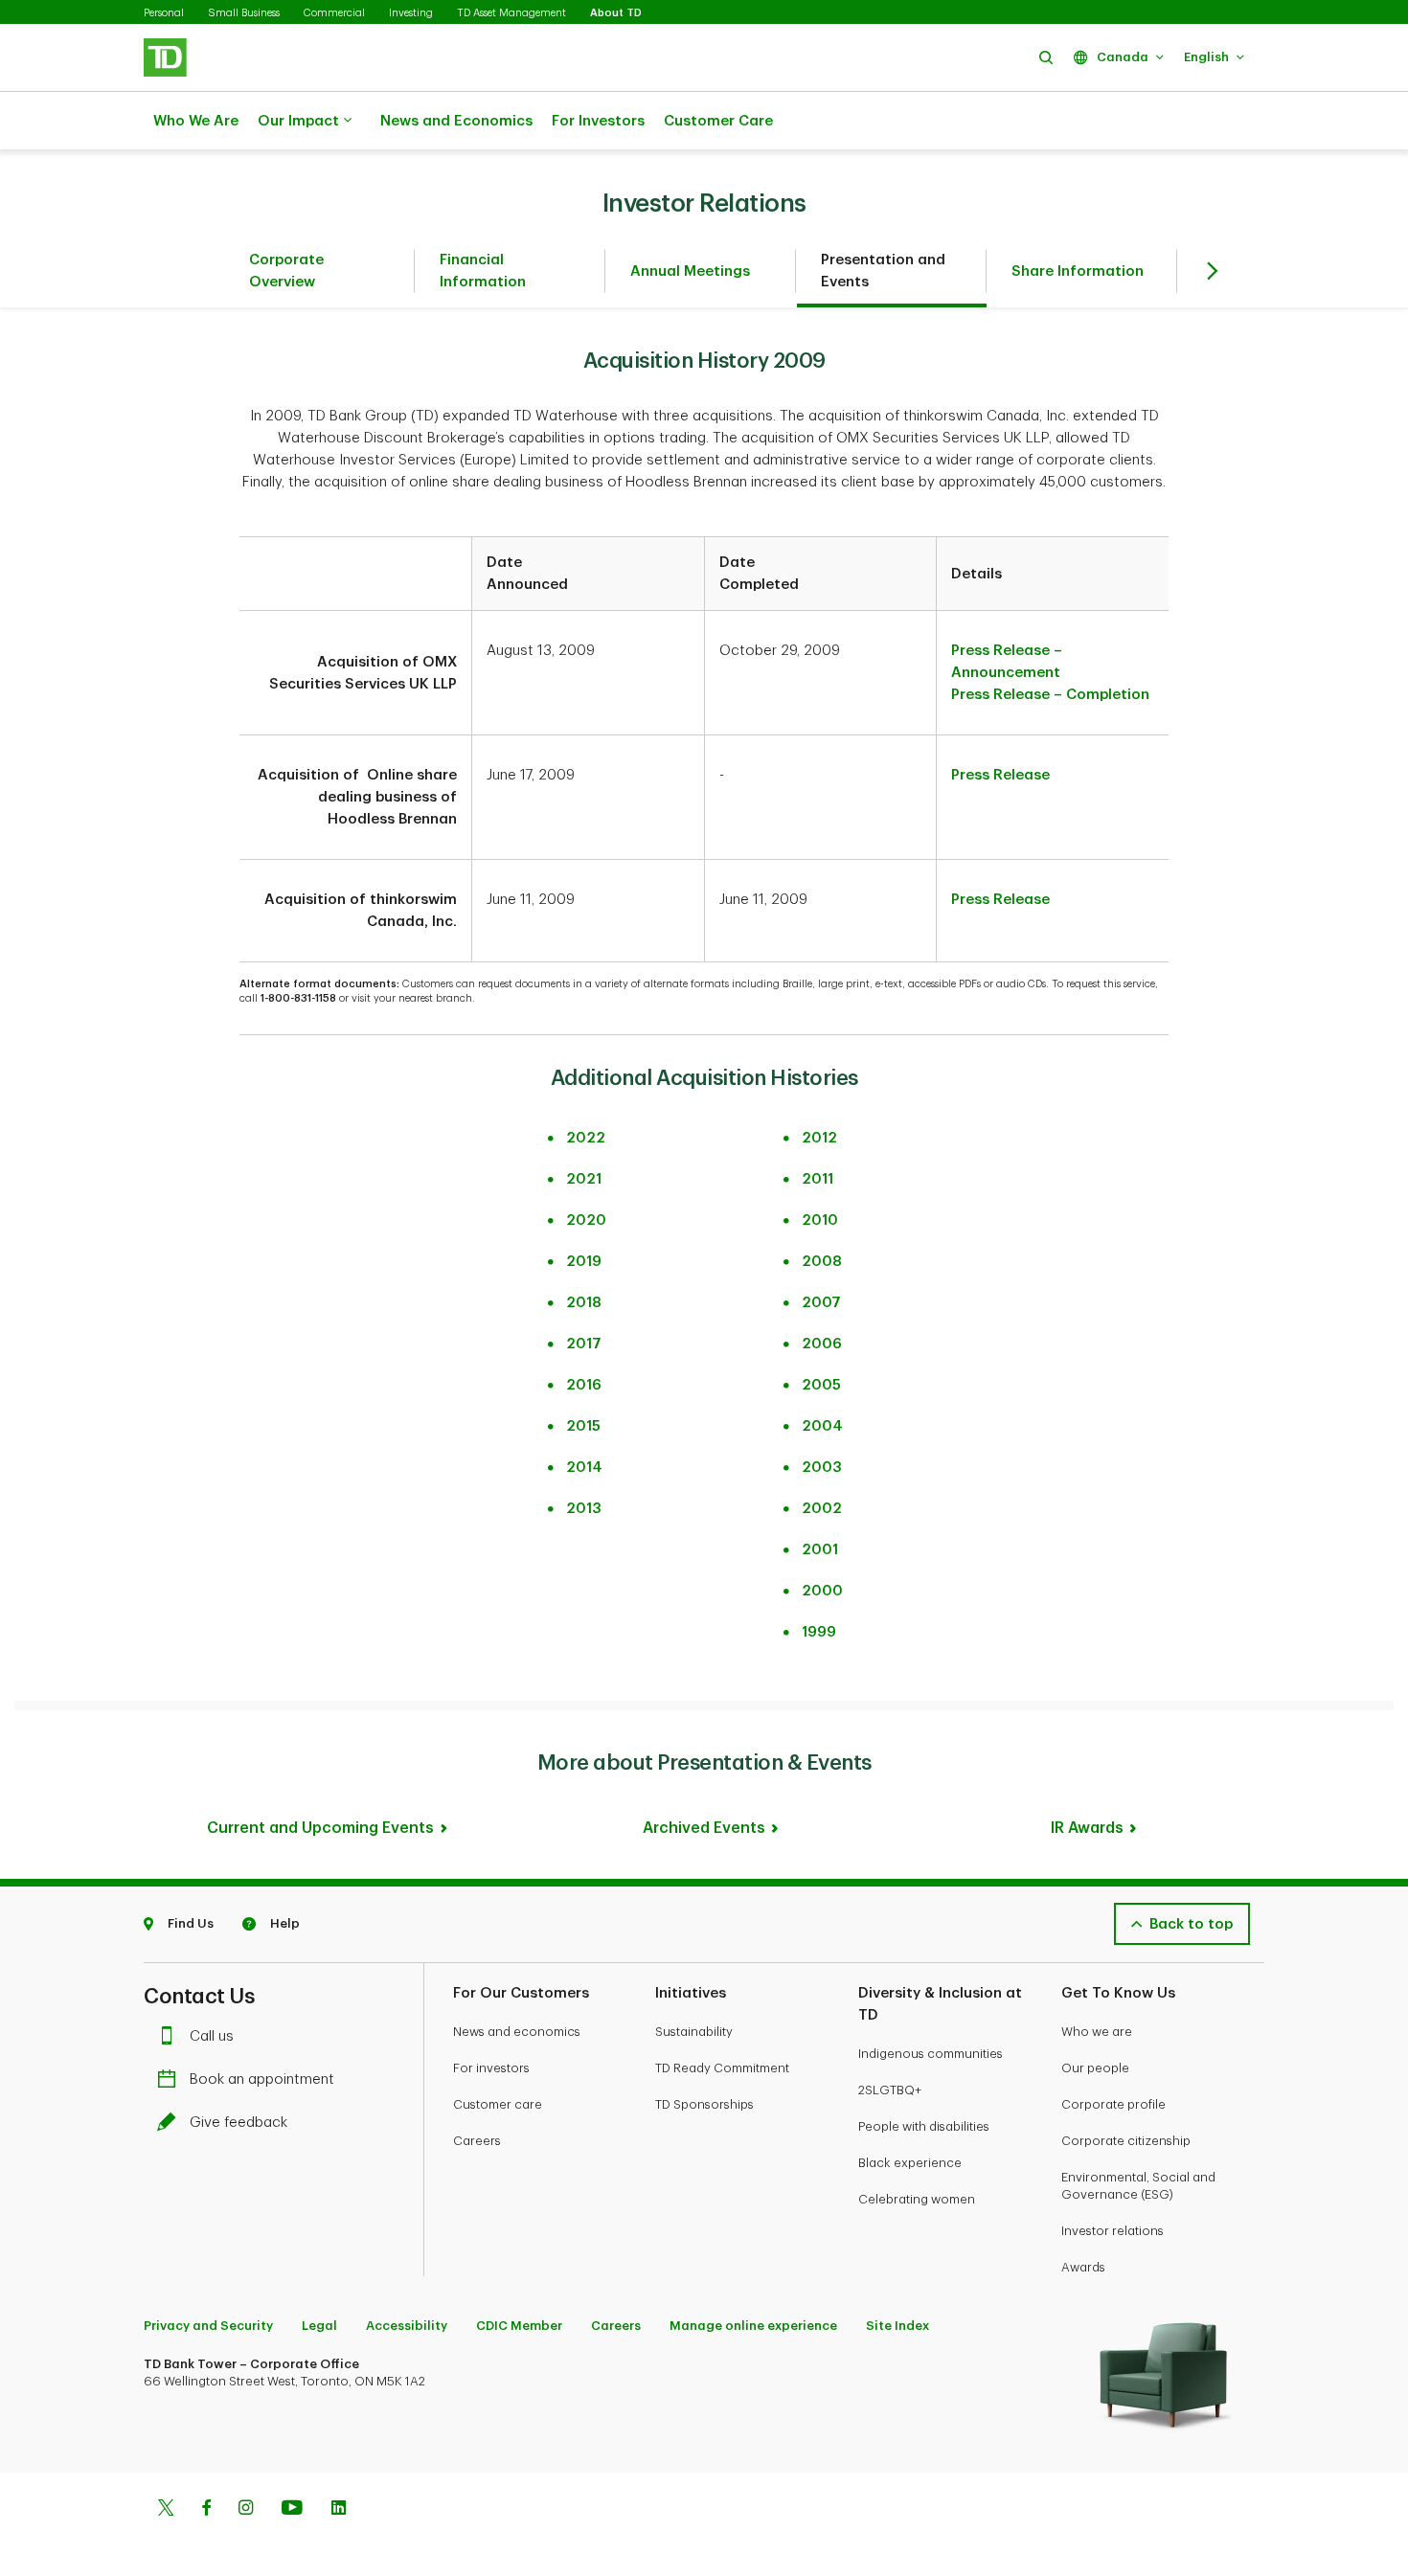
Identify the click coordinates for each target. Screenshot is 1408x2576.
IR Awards (1087, 1828)
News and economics (517, 2032)
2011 (818, 1179)
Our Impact (298, 121)
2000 (822, 1591)
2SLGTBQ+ (890, 2090)
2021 (584, 1179)
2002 (822, 1509)
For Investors (598, 121)
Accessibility (407, 2326)
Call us (212, 2036)
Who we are (1097, 2032)
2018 (584, 1303)
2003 (822, 1468)
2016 (584, 1385)
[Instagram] (246, 2510)
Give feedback (238, 2123)
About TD (616, 13)
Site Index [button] (897, 2326)
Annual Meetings (690, 271)
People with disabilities (924, 2126)
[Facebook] (206, 2510)
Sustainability (694, 2032)
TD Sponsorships (704, 2104)
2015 (583, 1426)
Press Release (1000, 775)
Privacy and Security (208, 2326)
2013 (584, 1509)
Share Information (1078, 271)
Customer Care (718, 121)
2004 (822, 1426)
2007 (821, 1303)
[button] (1046, 57)
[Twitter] (166, 2510)
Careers (477, 2141)
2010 (820, 1220)
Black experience (910, 2163)
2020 (586, 1220)
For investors (491, 2068)
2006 (822, 1344)
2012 (819, 1138)
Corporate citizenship (1126, 2141)
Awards (1083, 2267)
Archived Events (704, 1828)
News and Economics (456, 121)
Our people (1095, 2068)
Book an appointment (262, 2079)
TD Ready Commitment (722, 2068)
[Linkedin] (339, 2510)
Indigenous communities (931, 2054)
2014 (584, 1468)
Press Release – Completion (1050, 695)
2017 (584, 1344)
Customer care (498, 2104)
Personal (164, 13)
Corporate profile (1113, 2104)
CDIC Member (519, 2326)
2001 (820, 1550)
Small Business (244, 13)
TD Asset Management (511, 13)
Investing (411, 13)
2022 (586, 1138)
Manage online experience (753, 2326)
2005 (821, 1385)
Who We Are (196, 121)
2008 (822, 1262)
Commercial (334, 13)
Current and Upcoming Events (320, 1828)
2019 (584, 1262)
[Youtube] (292, 2510)
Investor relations (1113, 2231)
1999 (819, 1632)
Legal (319, 2326)
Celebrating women (917, 2199)
